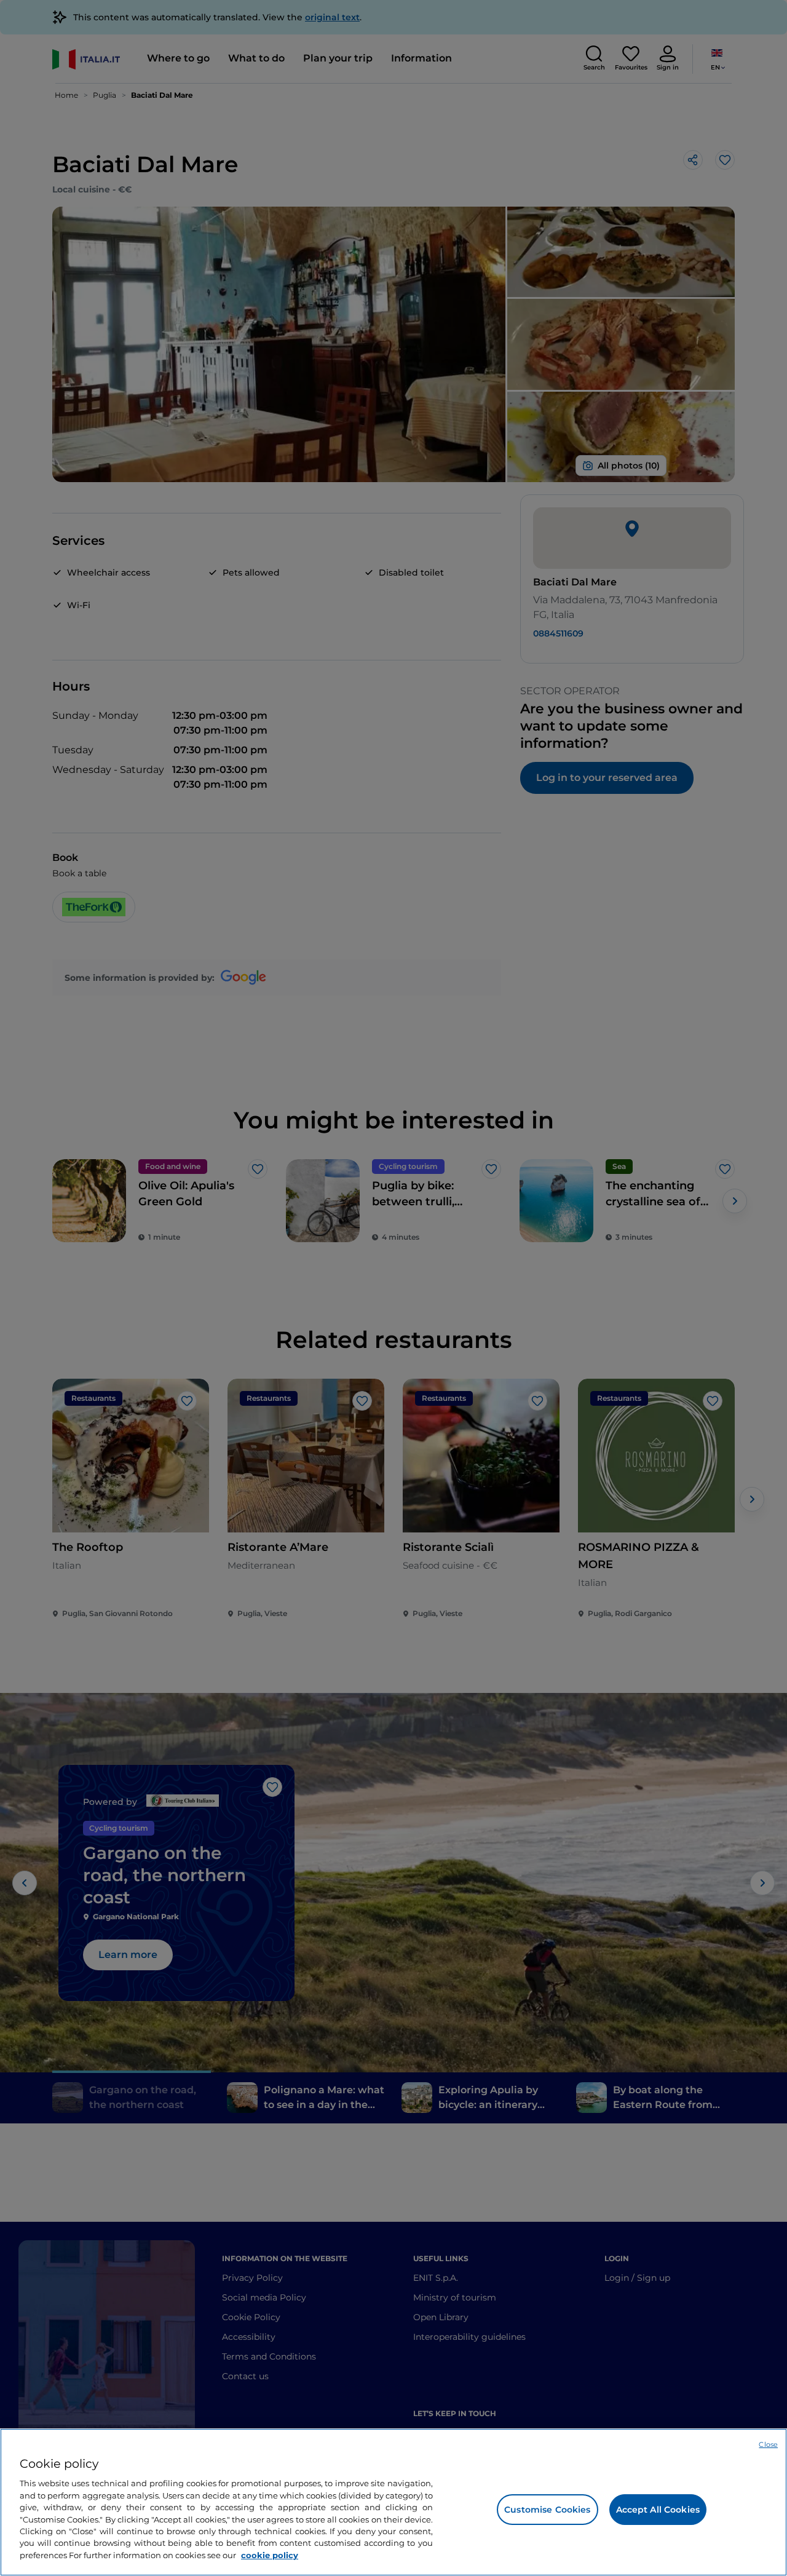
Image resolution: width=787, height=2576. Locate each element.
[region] (393, 2502)
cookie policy (270, 2555)
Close (768, 2444)
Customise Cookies (547, 2510)
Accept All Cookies (658, 2510)
